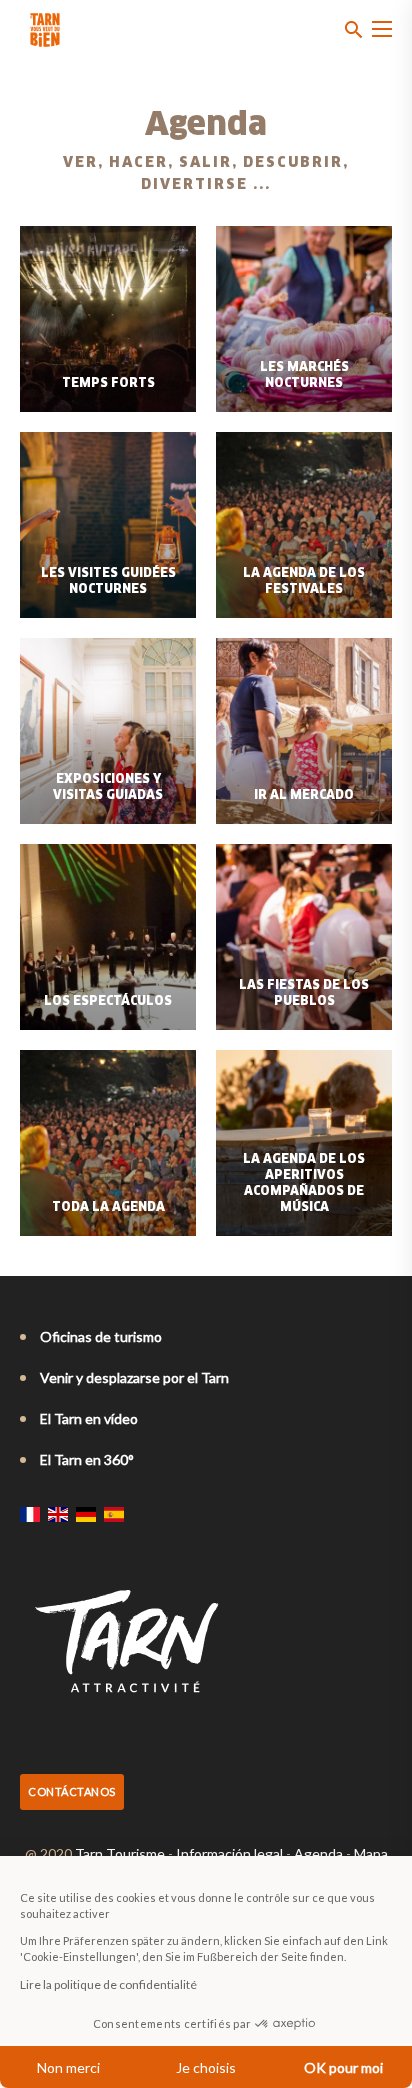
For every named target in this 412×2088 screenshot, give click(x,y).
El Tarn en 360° (87, 1459)
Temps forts (108, 384)
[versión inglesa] (58, 1514)
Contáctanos (72, 1791)
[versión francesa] (30, 1514)
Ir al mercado (304, 796)
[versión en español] (114, 1514)
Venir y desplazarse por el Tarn (134, 1377)
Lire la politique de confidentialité (108, 1984)
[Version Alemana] (86, 1514)
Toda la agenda (108, 1208)
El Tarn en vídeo (89, 1418)
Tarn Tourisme (120, 1853)
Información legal (229, 1853)
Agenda (318, 1853)
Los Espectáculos (108, 1002)
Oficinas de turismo (101, 1336)
